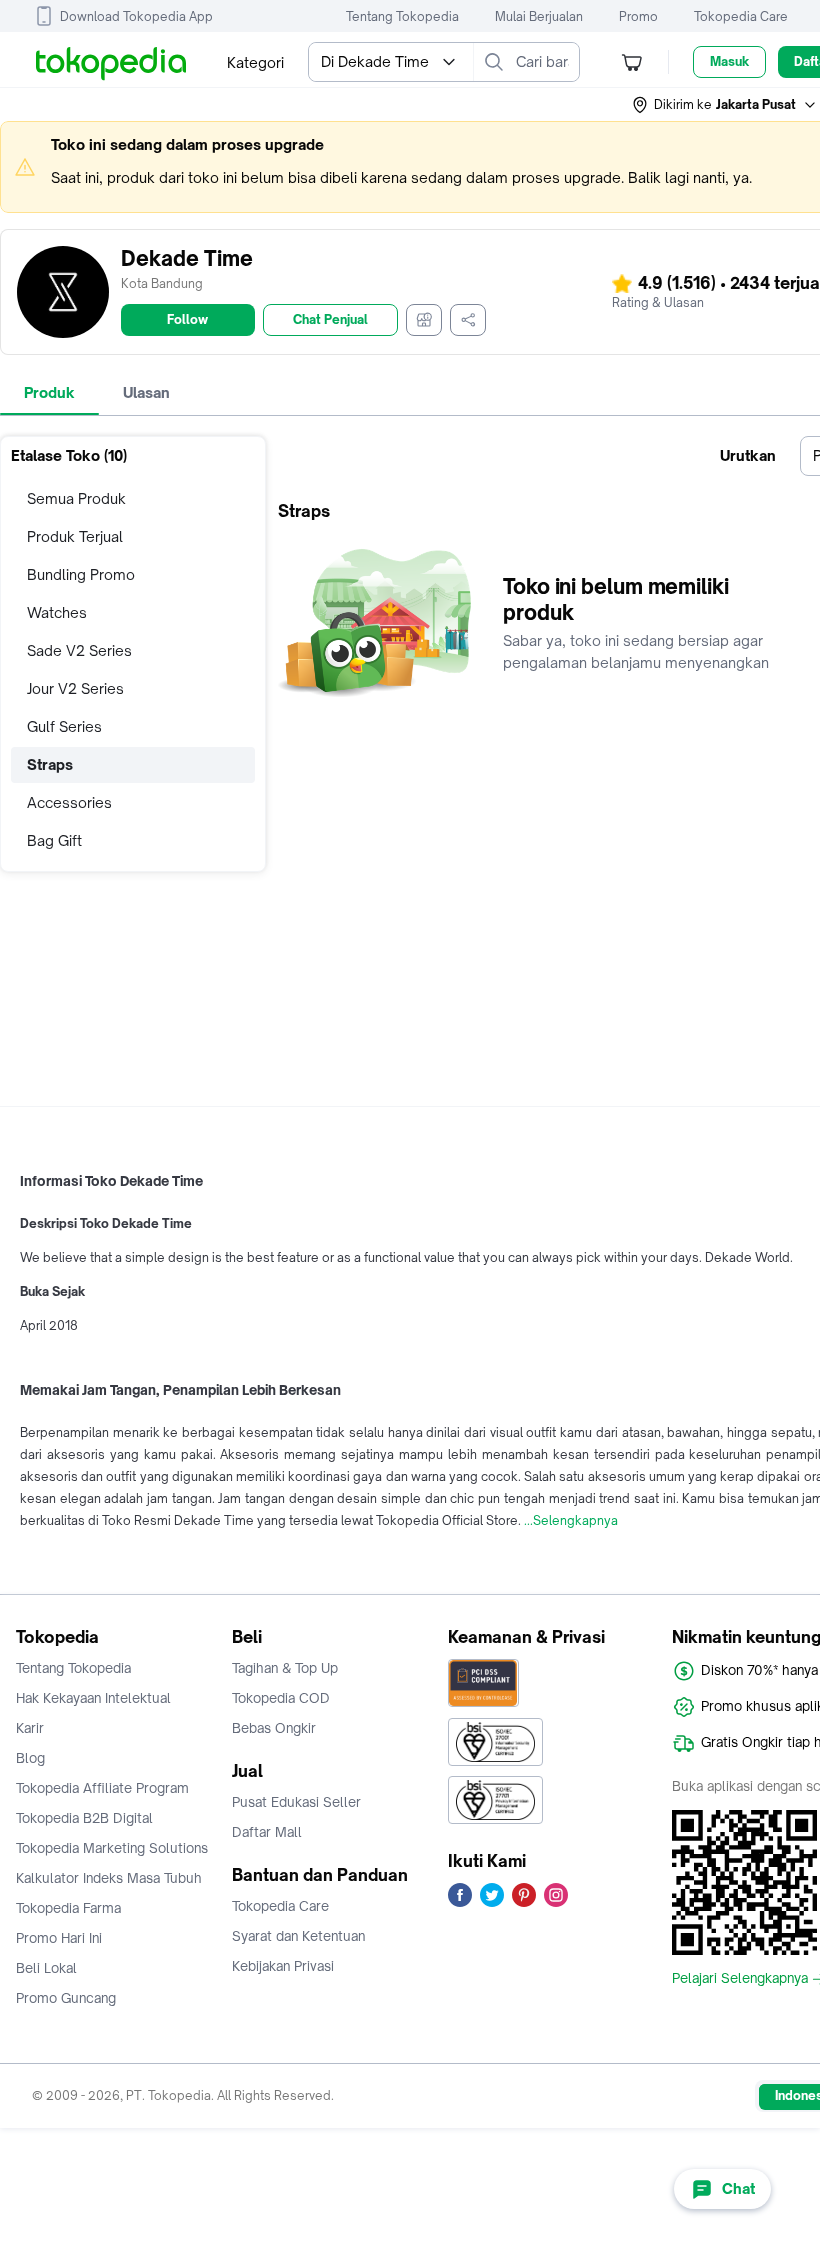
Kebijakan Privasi (283, 1966)
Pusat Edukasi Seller (296, 1802)
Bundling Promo (81, 574)
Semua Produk (76, 498)
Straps (50, 764)
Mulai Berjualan (539, 16)
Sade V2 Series (79, 650)
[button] (725, 105)
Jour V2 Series (75, 688)
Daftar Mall (267, 1832)
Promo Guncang (66, 1998)
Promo (638, 16)
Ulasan (146, 392)
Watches (57, 612)
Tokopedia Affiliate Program (102, 1788)
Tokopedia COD (281, 1698)
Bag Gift (54, 840)
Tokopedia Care (741, 16)
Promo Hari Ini (59, 1938)
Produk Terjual (75, 536)
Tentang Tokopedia (402, 16)
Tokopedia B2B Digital (84, 1818)
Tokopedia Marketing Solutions (112, 1848)
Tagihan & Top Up (285, 1668)
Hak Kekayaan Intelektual (93, 1698)
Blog (30, 1758)
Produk (49, 392)
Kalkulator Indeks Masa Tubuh (109, 1878)
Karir (30, 1728)
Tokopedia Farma (68, 1908)
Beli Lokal (46, 1968)
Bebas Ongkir (274, 1728)
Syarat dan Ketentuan (298, 1936)
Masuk (729, 61)
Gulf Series (64, 726)
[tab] (49, 393)
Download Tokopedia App (136, 16)
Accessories (69, 802)
